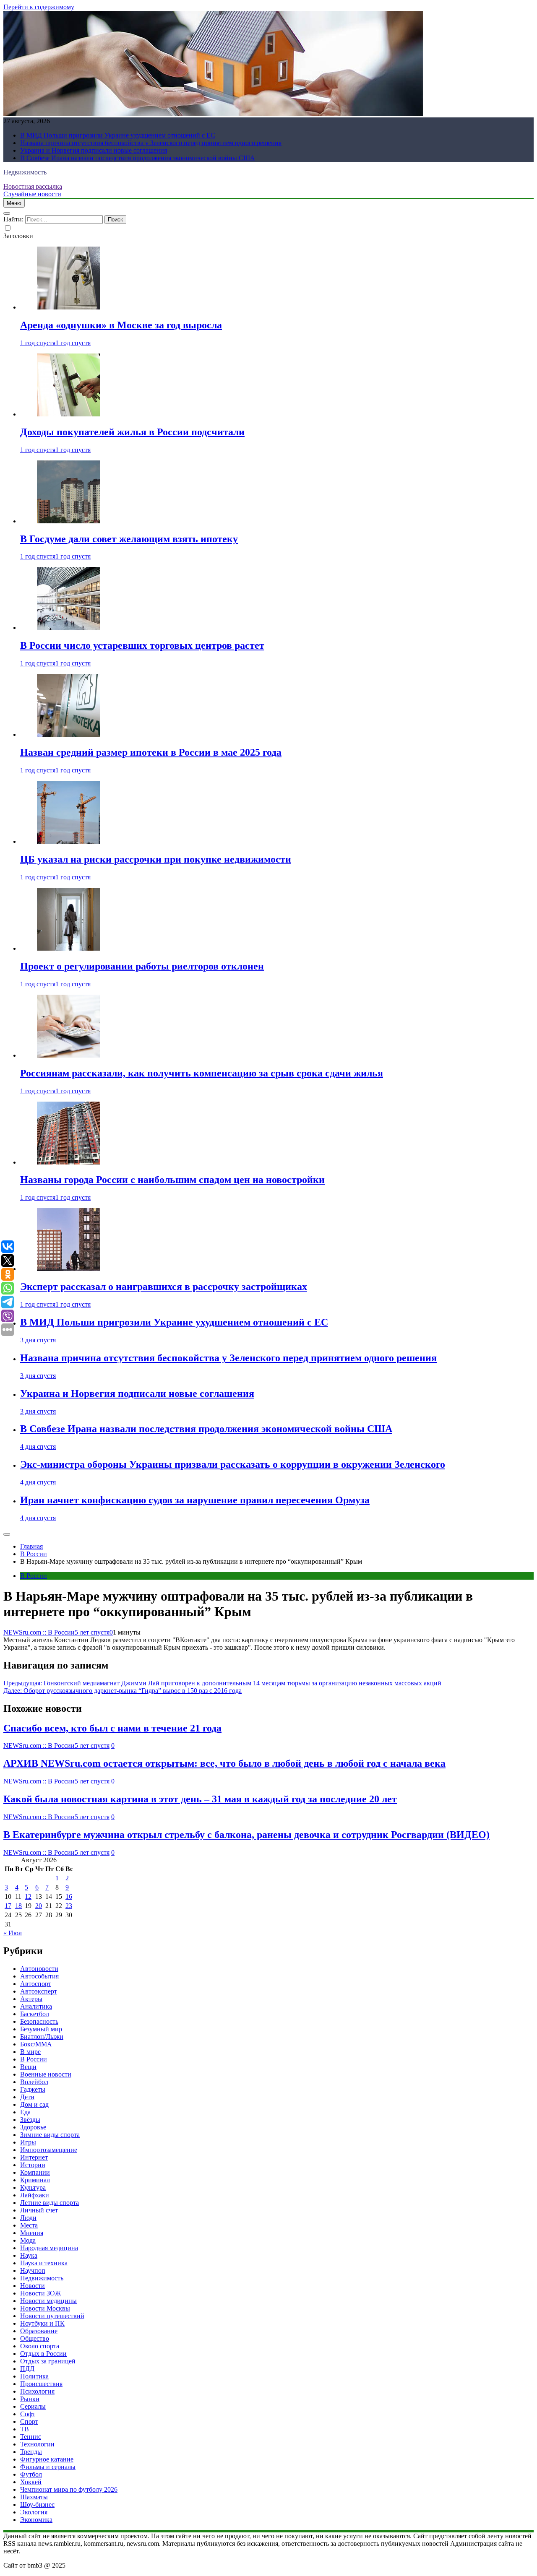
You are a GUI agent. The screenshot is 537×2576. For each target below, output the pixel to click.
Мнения (32, 2233)
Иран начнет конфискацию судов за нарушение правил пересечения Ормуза (195, 1500)
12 (28, 1896)
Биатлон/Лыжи (42, 2037)
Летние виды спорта (50, 2203)
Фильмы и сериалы (48, 2467)
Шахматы (34, 2497)
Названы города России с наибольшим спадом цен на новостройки (172, 1180)
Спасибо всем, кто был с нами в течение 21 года (112, 1728)
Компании (35, 2172)
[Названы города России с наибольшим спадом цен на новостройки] (68, 1162)
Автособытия (39, 1976)
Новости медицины (48, 2301)
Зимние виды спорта (50, 2135)
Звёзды (30, 2120)
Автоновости (39, 1969)
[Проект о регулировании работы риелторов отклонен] (68, 948)
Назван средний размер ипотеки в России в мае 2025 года (151, 752)
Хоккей (31, 2482)
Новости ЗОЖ (40, 2293)
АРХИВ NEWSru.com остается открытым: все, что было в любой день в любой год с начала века (224, 1763)
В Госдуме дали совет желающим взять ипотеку (129, 539)
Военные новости (46, 2074)
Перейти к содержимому (39, 7)
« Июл (13, 1933)
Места (29, 2225)
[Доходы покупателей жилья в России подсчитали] (68, 414)
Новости (33, 2286)
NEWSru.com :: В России (39, 1632)
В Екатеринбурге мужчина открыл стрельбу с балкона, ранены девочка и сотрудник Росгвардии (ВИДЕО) (246, 1835)
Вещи (28, 2067)
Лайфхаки (35, 2195)
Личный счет (39, 2210)
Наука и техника (44, 2263)
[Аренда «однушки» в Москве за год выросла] (68, 307)
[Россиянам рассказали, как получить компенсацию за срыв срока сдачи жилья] (68, 1055)
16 (69, 1896)
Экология (34, 2512)
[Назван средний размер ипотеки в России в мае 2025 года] (68, 734)
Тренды (31, 2452)
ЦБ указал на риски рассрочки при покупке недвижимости (156, 859)
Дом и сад (34, 2104)
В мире (30, 2052)
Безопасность (39, 2021)
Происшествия (41, 2384)
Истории (33, 2165)
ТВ (25, 2429)
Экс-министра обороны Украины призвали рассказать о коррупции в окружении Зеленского (233, 1464)
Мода (28, 2240)
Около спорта (40, 2346)
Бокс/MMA (36, 2044)
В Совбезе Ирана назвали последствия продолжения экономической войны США (138, 158)
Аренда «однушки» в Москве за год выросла (121, 325)
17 (8, 1906)
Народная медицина (49, 2248)
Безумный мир (41, 2029)
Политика (34, 2376)
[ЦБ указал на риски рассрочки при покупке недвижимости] (68, 841)
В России (34, 1576)
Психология (37, 2391)
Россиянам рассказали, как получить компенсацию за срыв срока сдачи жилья (202, 1073)
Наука (29, 2255)
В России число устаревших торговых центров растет (142, 645)
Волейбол (34, 2082)
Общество (35, 2338)
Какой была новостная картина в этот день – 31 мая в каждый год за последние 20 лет (200, 1799)
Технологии (37, 2444)
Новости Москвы (45, 2308)
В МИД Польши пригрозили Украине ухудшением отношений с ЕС (118, 135)
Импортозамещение (49, 2150)
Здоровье (33, 2127)
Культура (33, 2187)
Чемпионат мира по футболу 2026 (69, 2489)
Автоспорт (36, 1984)
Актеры (31, 1999)
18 (18, 1906)
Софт (28, 2414)
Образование (39, 2331)
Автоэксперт (39, 1991)
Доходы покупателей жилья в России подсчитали (132, 432)
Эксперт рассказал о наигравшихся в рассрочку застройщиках (164, 1287)
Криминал (35, 2180)
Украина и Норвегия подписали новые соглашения (94, 150)
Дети (27, 2097)
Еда (25, 2112)
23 (69, 1906)
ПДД (27, 2369)
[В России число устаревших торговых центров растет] (68, 628)
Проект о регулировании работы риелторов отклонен (142, 966)
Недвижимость (25, 172)
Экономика (36, 2520)
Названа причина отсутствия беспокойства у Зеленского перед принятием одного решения (151, 143)
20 (39, 1906)
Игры (28, 2142)
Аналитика (36, 2006)
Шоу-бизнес (37, 2505)
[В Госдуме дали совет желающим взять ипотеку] (68, 521)
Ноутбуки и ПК (42, 2323)
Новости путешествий (52, 2316)
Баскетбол (35, 2014)
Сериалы (33, 2406)
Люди (28, 2218)
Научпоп (33, 2271)
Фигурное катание (47, 2459)
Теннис (31, 2437)
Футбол (31, 2474)
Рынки (30, 2399)
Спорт (29, 2421)
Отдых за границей (48, 2361)
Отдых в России (43, 2354)
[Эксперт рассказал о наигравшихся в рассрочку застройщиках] (68, 1269)
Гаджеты (33, 2089)
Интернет (34, 2157)
